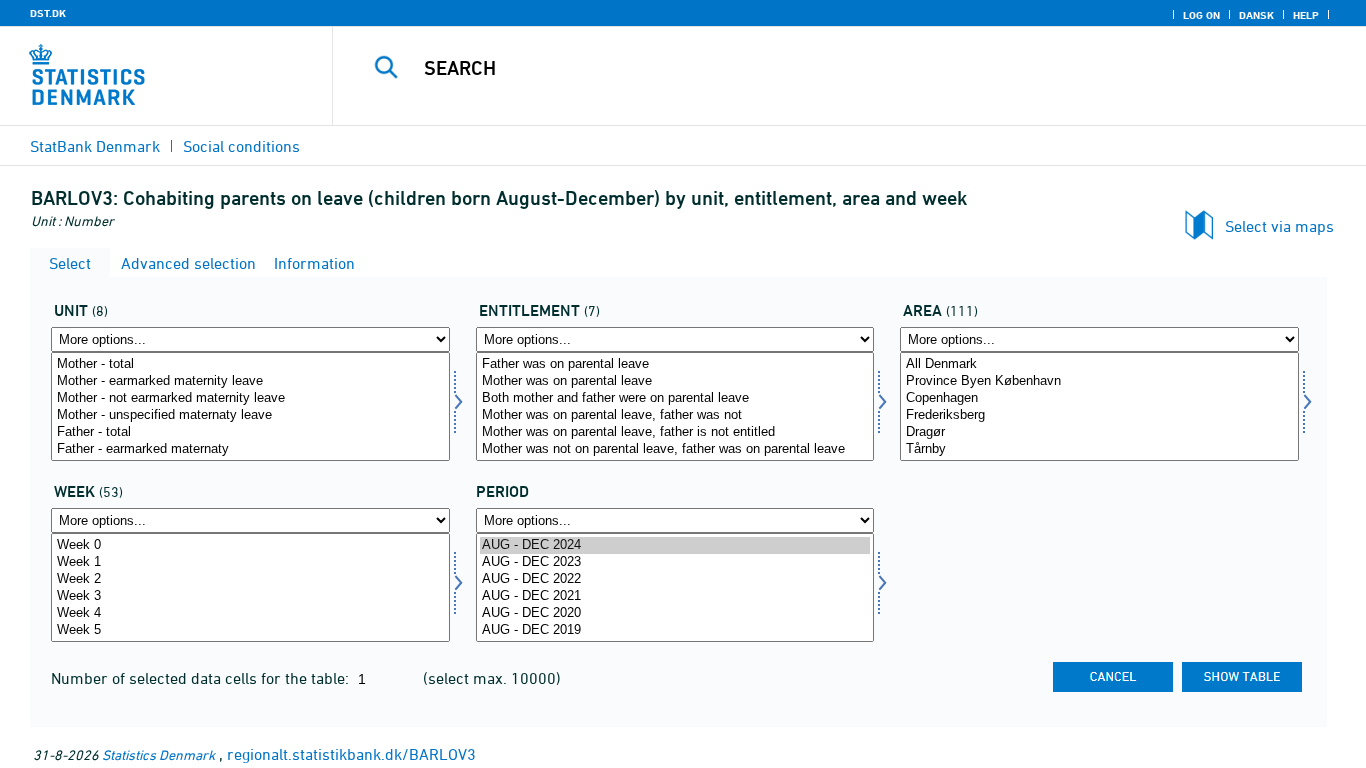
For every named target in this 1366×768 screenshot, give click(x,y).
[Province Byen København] (1099, 381)
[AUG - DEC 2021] (675, 596)
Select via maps (1279, 226)
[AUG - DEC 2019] (675, 630)
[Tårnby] (1099, 449)
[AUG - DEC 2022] (675, 579)
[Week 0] (250, 545)
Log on (1201, 15)
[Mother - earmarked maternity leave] (250, 381)
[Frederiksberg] (1099, 415)
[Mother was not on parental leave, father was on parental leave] (675, 449)
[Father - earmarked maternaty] (250, 449)
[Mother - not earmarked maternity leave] (250, 398)
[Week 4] (250, 613)
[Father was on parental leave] (675, 364)
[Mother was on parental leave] (675, 381)
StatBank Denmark (95, 146)
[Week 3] (250, 596)
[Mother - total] (250, 364)
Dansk (1256, 15)
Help (1306, 15)
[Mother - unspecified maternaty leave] (250, 415)
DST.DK (48, 13)
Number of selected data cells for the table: (202, 678)
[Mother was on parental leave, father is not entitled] (675, 432)
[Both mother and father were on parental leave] (675, 398)
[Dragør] (1099, 432)
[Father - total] (250, 432)
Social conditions (241, 146)
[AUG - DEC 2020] (675, 613)
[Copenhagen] (1099, 398)
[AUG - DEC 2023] (675, 562)
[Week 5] (250, 630)
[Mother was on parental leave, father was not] (675, 415)
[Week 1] (250, 562)
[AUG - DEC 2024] (675, 545)
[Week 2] (250, 579)
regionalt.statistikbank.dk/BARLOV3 (351, 754)
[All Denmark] (1099, 364)
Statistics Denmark (158, 754)
